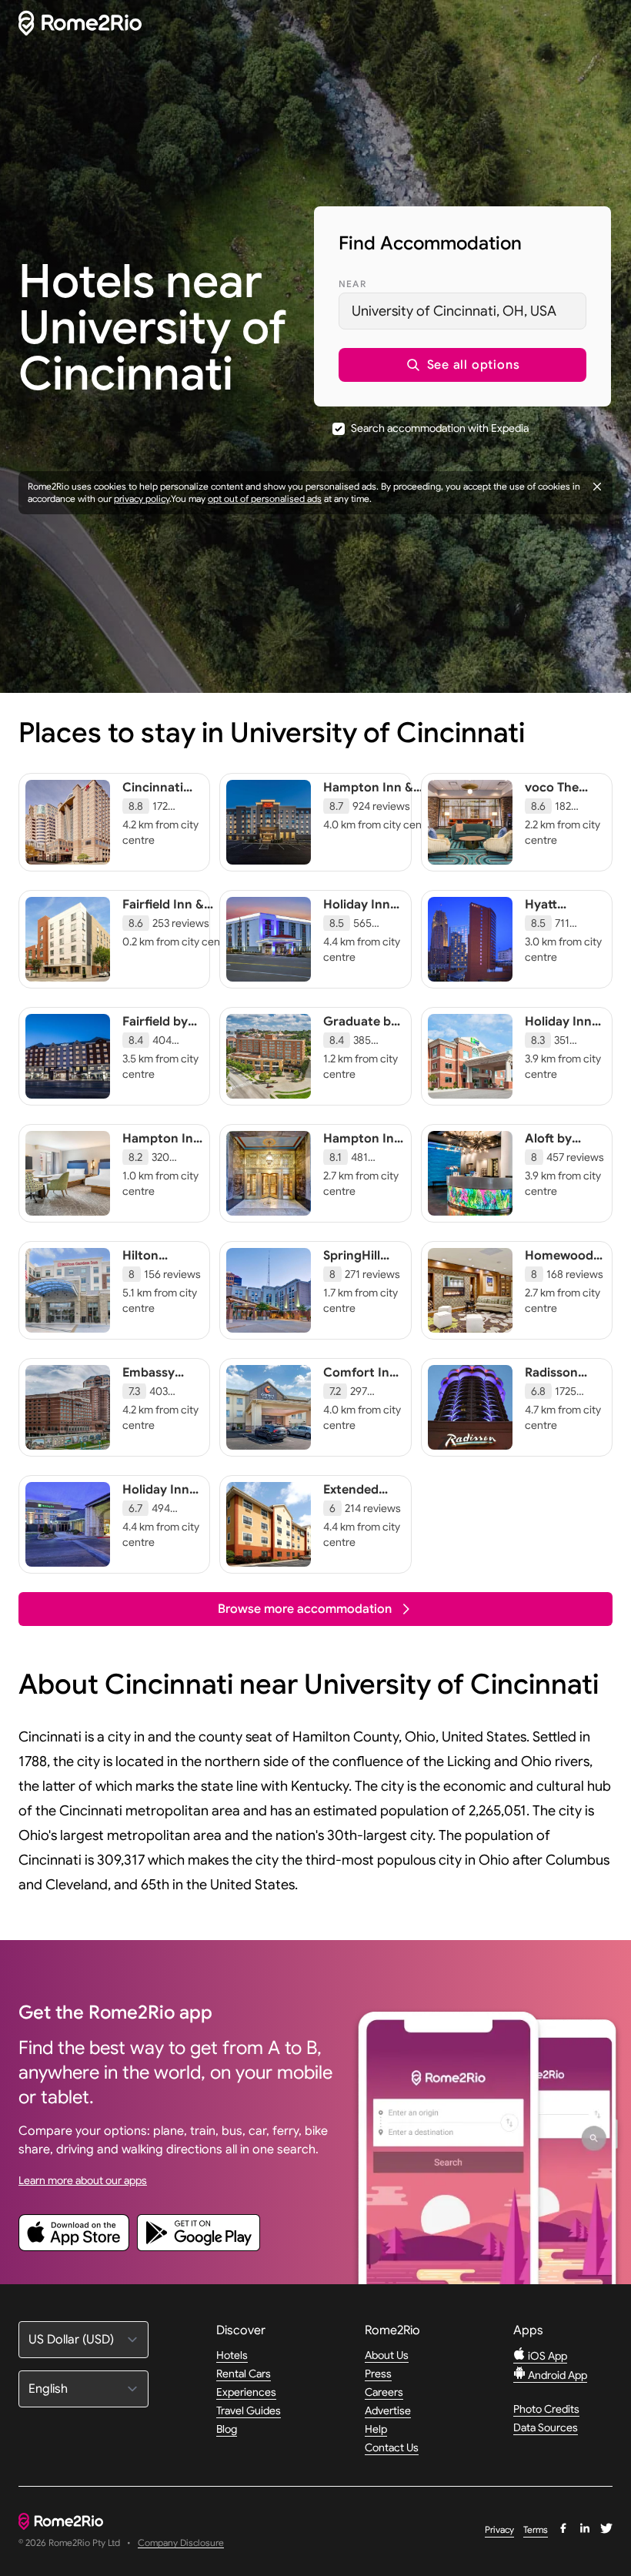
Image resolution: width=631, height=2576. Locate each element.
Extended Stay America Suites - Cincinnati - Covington (363, 1521)
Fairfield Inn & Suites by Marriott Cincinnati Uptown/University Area (178, 935)
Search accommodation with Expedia (440, 428)
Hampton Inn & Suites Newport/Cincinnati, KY (384, 811)
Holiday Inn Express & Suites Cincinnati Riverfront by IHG (362, 943)
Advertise (388, 2410)
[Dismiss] (597, 487)
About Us (387, 2355)
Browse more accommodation (305, 1609)
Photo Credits (546, 2409)
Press (378, 2374)
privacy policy (142, 498)
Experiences (246, 2392)
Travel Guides (249, 2410)
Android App (556, 2375)
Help (376, 2429)
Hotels (232, 2355)
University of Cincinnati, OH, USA (454, 311)
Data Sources (546, 2427)
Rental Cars (244, 2374)
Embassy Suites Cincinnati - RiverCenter (158, 1396)
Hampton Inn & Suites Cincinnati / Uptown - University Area (162, 1177)
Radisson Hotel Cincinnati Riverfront (555, 1396)
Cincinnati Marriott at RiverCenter (158, 803)
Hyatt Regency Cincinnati (555, 920)
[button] (462, 365)
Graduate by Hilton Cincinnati (361, 1037)
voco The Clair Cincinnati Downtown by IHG (558, 818)
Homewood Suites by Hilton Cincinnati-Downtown (559, 1286)
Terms (536, 2529)
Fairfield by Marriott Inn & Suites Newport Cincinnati (158, 1052)
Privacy (499, 2529)
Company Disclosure (181, 2543)
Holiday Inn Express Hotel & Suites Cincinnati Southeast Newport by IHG (565, 1068)
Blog (227, 2429)
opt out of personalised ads (265, 498)
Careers (384, 2392)
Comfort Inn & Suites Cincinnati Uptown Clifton (360, 1403)
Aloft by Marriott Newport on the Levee (560, 1162)
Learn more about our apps (83, 2180)
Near (352, 284)
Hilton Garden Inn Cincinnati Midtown (156, 1279)
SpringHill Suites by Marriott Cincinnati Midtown (354, 1286)
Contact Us (392, 2447)
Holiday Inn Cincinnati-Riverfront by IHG (162, 1513)
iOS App (546, 2356)
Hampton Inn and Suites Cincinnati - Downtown (362, 1162)
